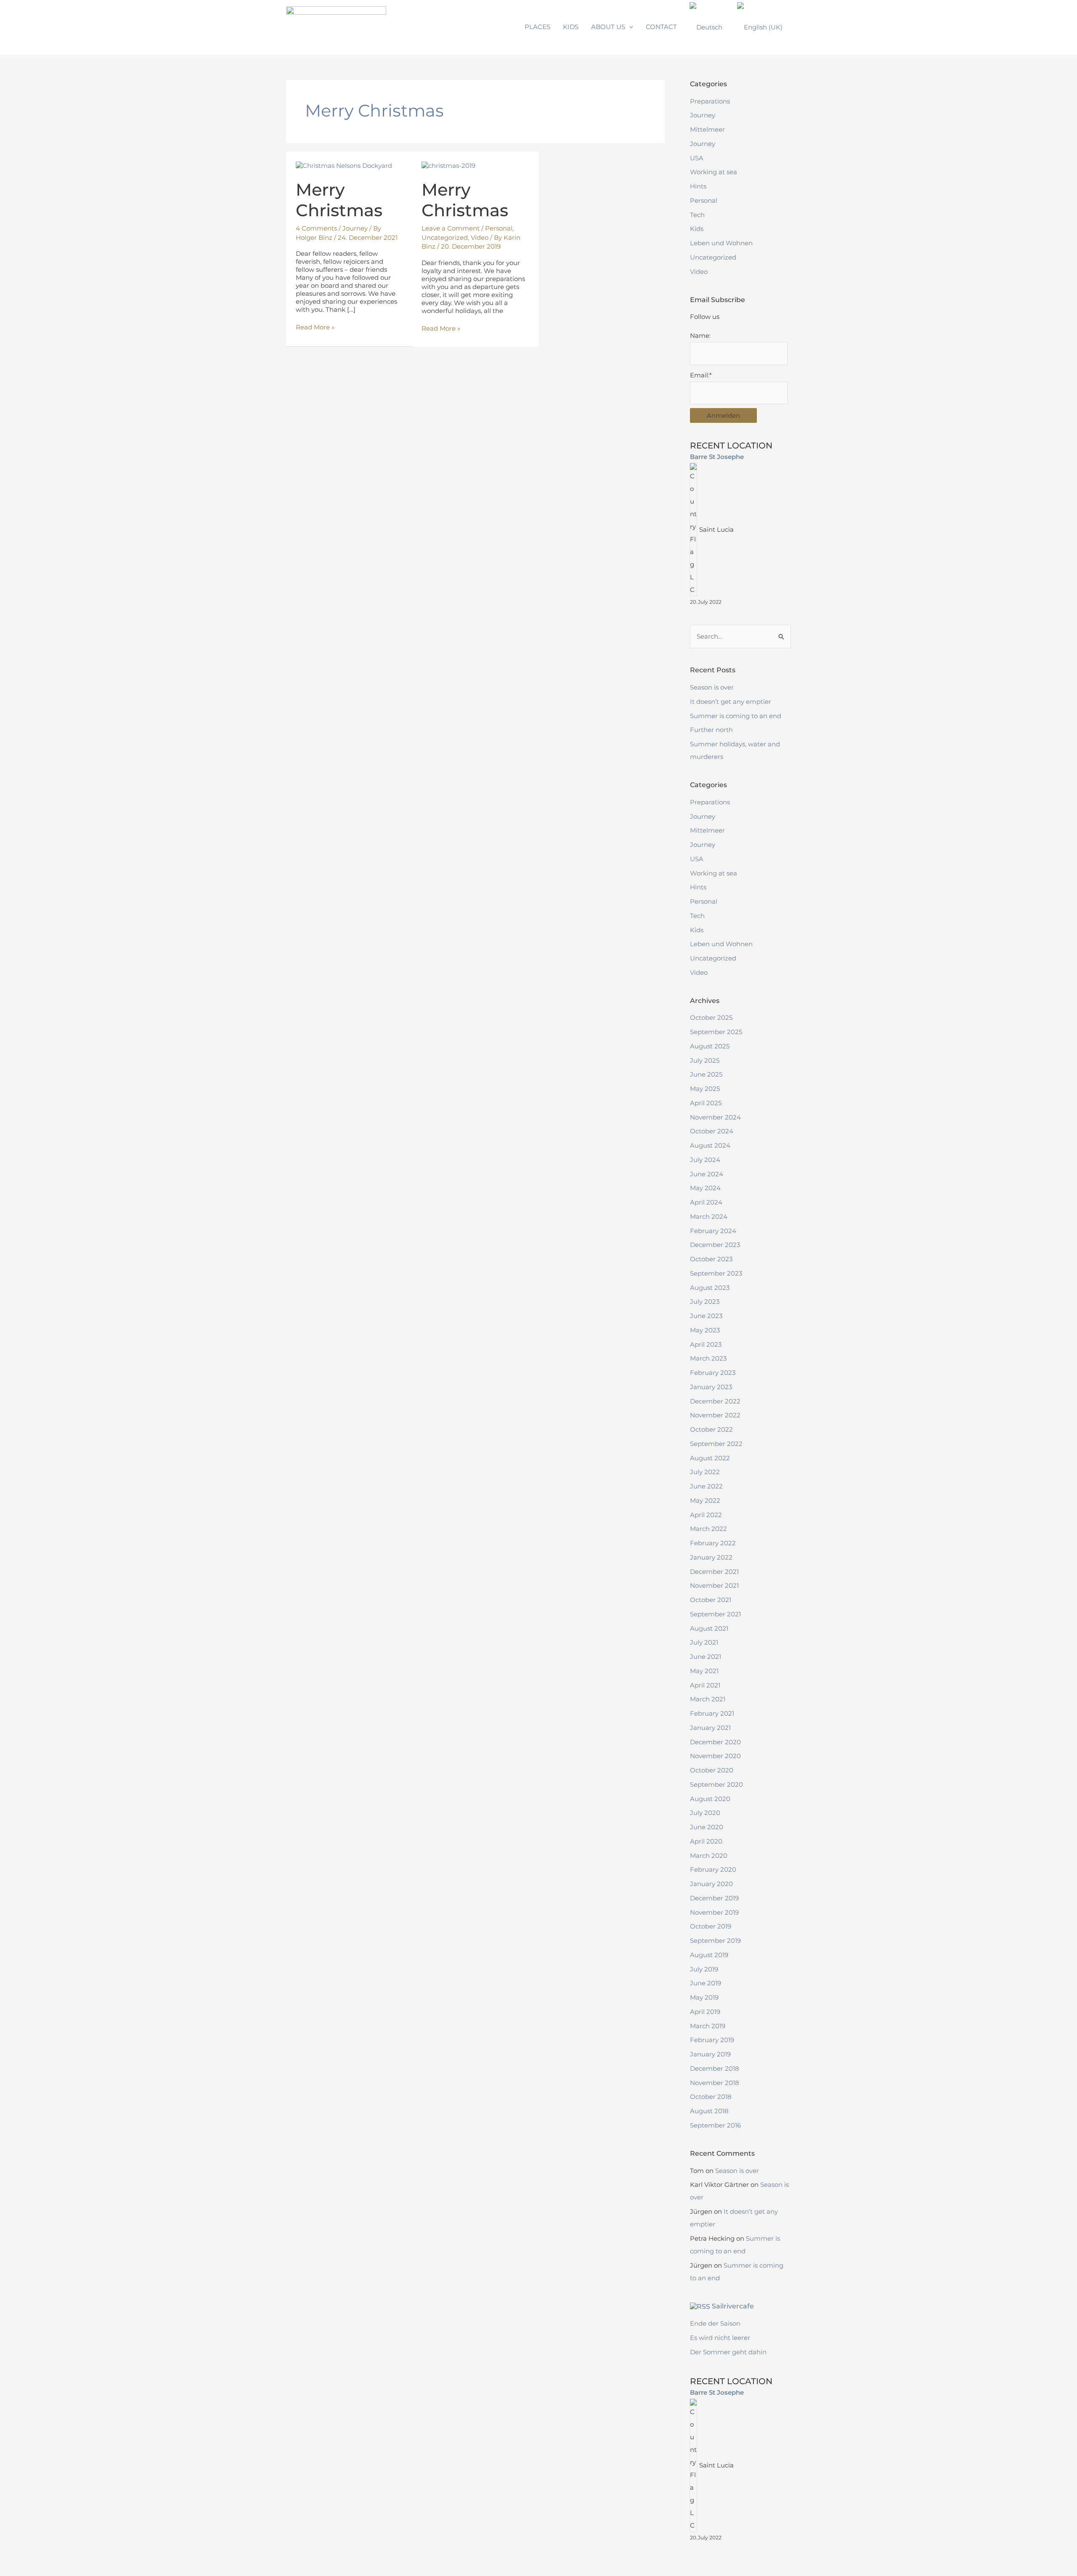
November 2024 (715, 1117)
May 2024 (705, 1188)
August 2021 (709, 1628)
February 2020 (713, 1869)
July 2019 (704, 1969)
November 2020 (715, 1756)
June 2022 (706, 1486)
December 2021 (714, 1572)
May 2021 (704, 1671)
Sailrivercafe (733, 2306)
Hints (698, 186)
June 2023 (706, 1316)
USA (697, 158)
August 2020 (710, 1799)
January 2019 (710, 2054)
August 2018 (709, 2111)
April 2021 (705, 1685)
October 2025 (711, 1017)
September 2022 (716, 1444)
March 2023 (708, 1358)
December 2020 (715, 1742)
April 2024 (706, 1202)
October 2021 (711, 1600)
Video (480, 237)
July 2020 (705, 1813)
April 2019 (705, 2012)
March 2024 (709, 1216)
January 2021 (710, 1728)
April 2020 (706, 1841)
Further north (711, 730)
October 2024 (712, 1131)
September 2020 (716, 1784)
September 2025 (716, 1032)
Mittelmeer (707, 129)
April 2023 (706, 1344)
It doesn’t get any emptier (731, 702)
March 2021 (708, 1699)
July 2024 (705, 1160)
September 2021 (715, 1614)
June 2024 (707, 1174)
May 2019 (704, 1997)
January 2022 (711, 1557)
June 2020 (707, 1827)
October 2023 (711, 1259)
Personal (499, 228)
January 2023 (711, 1387)
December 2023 (715, 1245)
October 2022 (711, 1429)
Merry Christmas (339, 200)
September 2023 (716, 1273)
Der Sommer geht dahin (728, 2352)
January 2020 (711, 1884)
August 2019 (709, 1955)
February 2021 (712, 1713)
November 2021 (714, 1585)
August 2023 (710, 1288)
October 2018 (711, 2097)
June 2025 (706, 1074)
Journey (355, 228)
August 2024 (710, 1145)
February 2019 (712, 2040)
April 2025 (706, 1103)
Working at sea (714, 172)
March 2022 (708, 1529)
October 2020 (712, 1770)
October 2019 (711, 1926)
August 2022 (710, 1458)
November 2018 (715, 2083)
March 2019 (708, 2026)
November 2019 (714, 1912)
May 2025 (705, 1089)
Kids (697, 229)
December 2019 (714, 1898)
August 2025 (710, 1046)
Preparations (710, 101)
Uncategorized (445, 237)
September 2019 (715, 1941)
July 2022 (705, 1472)
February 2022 (713, 1543)
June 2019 (706, 1983)
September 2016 (715, 2125)
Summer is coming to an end (736, 716)
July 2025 (705, 1060)
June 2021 (706, 1657)
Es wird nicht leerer (720, 2338)
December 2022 (715, 1401)
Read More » (315, 327)
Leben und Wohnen (721, 243)
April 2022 (706, 1515)
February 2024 (713, 1231)
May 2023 (705, 1330)
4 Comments (316, 228)
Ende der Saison (715, 2323)
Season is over (712, 687)
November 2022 (715, 1415)
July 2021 (704, 1642)
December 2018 (715, 2068)
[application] (629, 27)
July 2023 (705, 1301)
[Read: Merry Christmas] (344, 165)
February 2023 (713, 1373)
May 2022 (705, 1500)
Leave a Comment (451, 228)
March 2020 (709, 1856)
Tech (697, 215)
